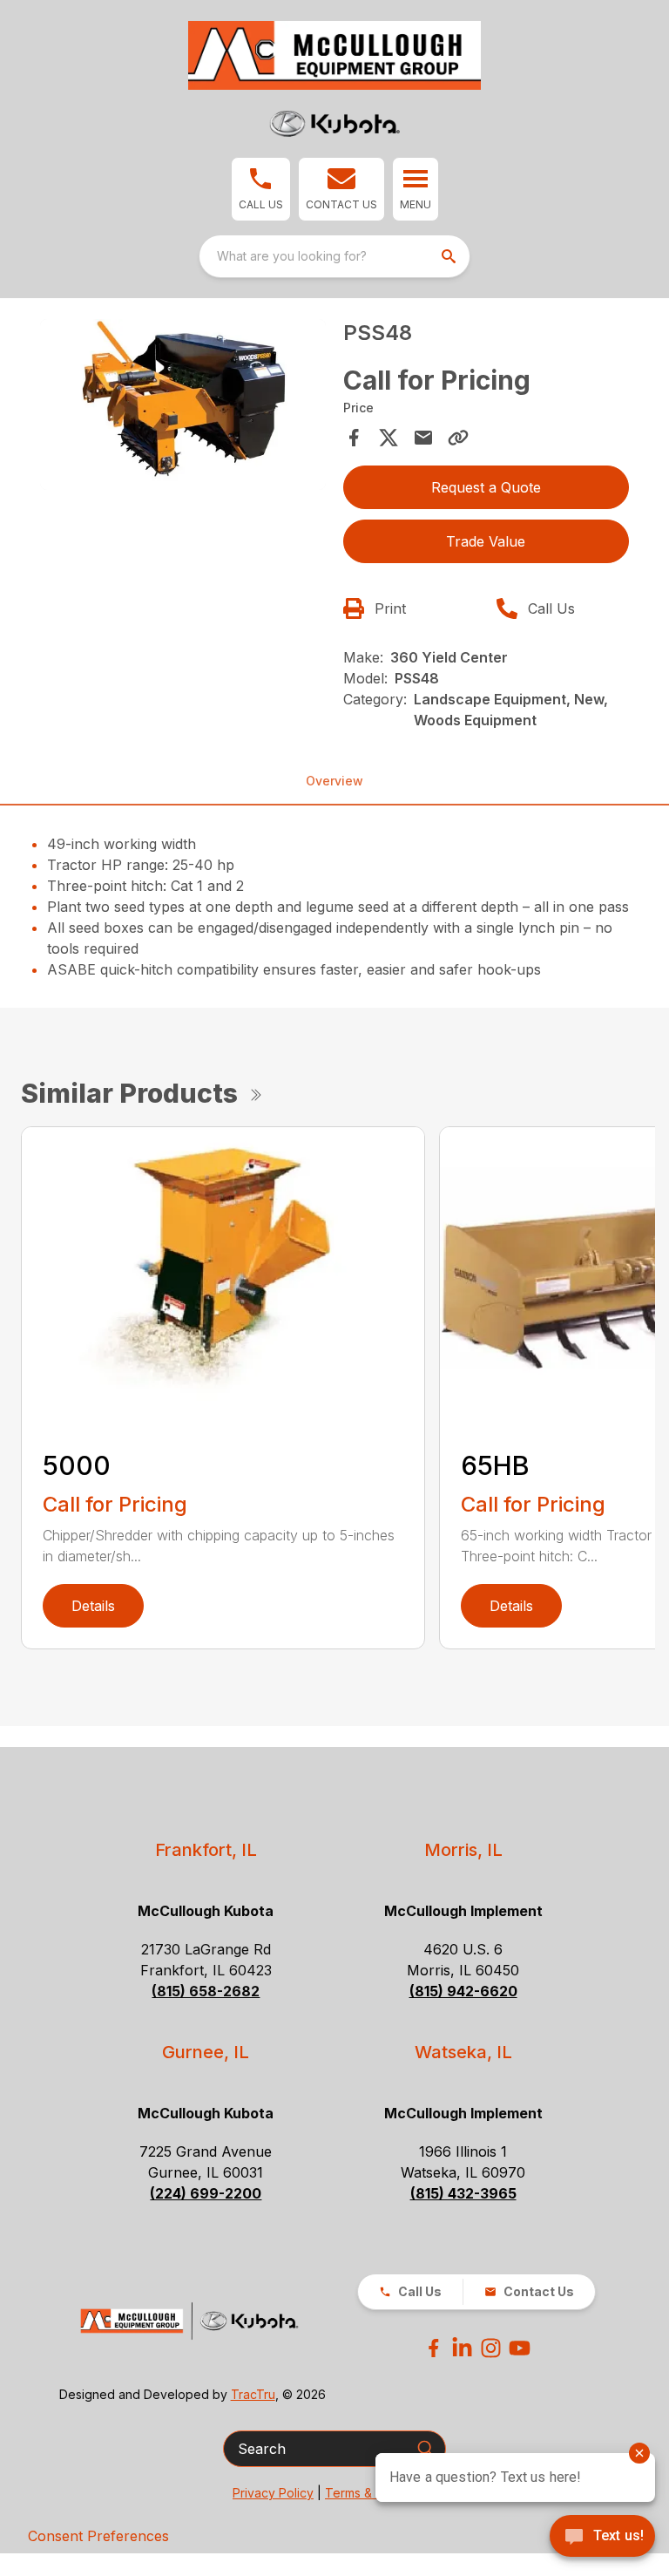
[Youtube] (520, 2348)
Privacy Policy (273, 2493)
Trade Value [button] (486, 541)
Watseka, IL (463, 2052)
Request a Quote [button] (486, 487)
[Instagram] (491, 2348)
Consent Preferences (98, 2536)
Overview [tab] (334, 781)
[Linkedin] (462, 2348)
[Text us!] (602, 2538)
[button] (261, 189)
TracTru (253, 2394)
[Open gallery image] (183, 405)
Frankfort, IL (206, 1850)
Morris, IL (463, 1850)
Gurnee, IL (206, 2052)
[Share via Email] (423, 438)
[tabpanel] (183, 408)
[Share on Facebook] (354, 438)
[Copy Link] (458, 438)
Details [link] (93, 1606)
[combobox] (334, 256)
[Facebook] (433, 2348)
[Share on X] (389, 438)
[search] (450, 256)
